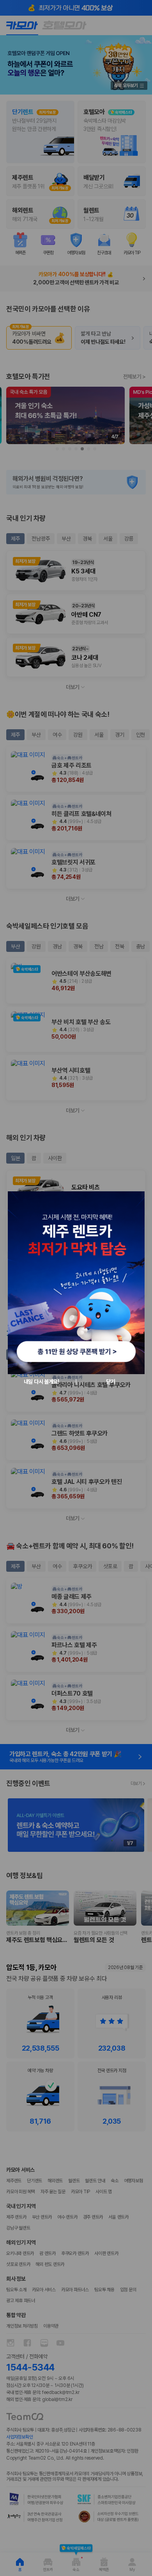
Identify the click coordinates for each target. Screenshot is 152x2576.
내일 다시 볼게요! (42, 1382)
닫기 (110, 1382)
